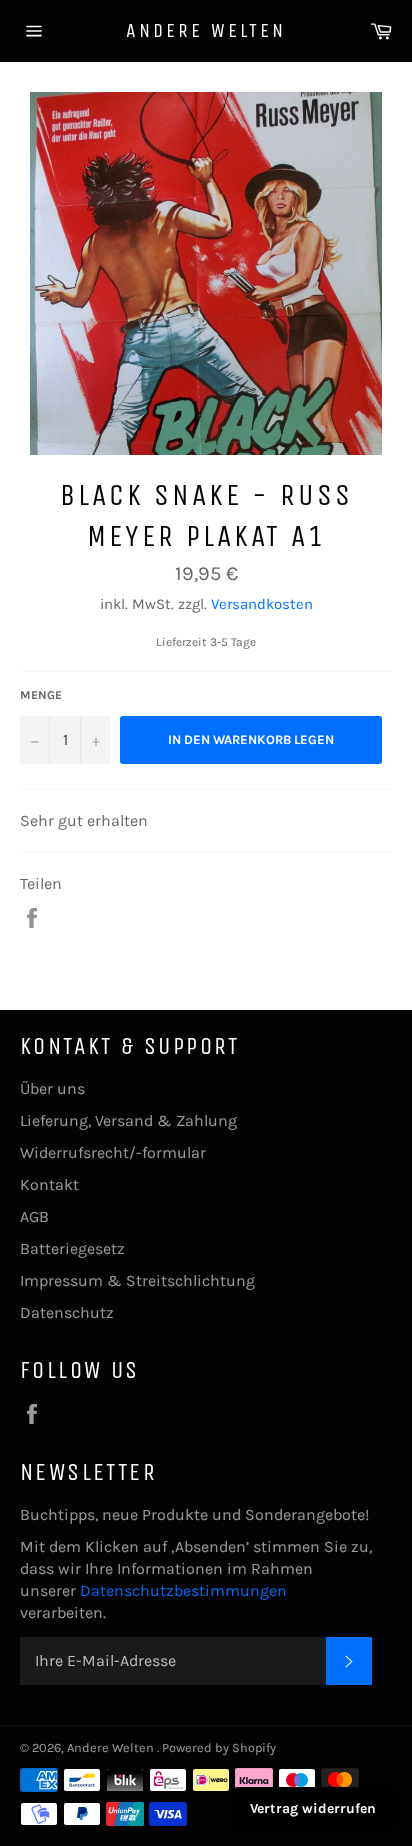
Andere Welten (206, 30)
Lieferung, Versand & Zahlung (128, 1120)
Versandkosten (262, 604)
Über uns (52, 1088)
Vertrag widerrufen (313, 1808)
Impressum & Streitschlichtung (137, 1280)
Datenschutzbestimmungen (183, 1590)
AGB (34, 1216)
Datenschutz (67, 1312)
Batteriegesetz (72, 1248)
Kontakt (49, 1184)
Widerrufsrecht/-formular (113, 1152)
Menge (41, 695)
